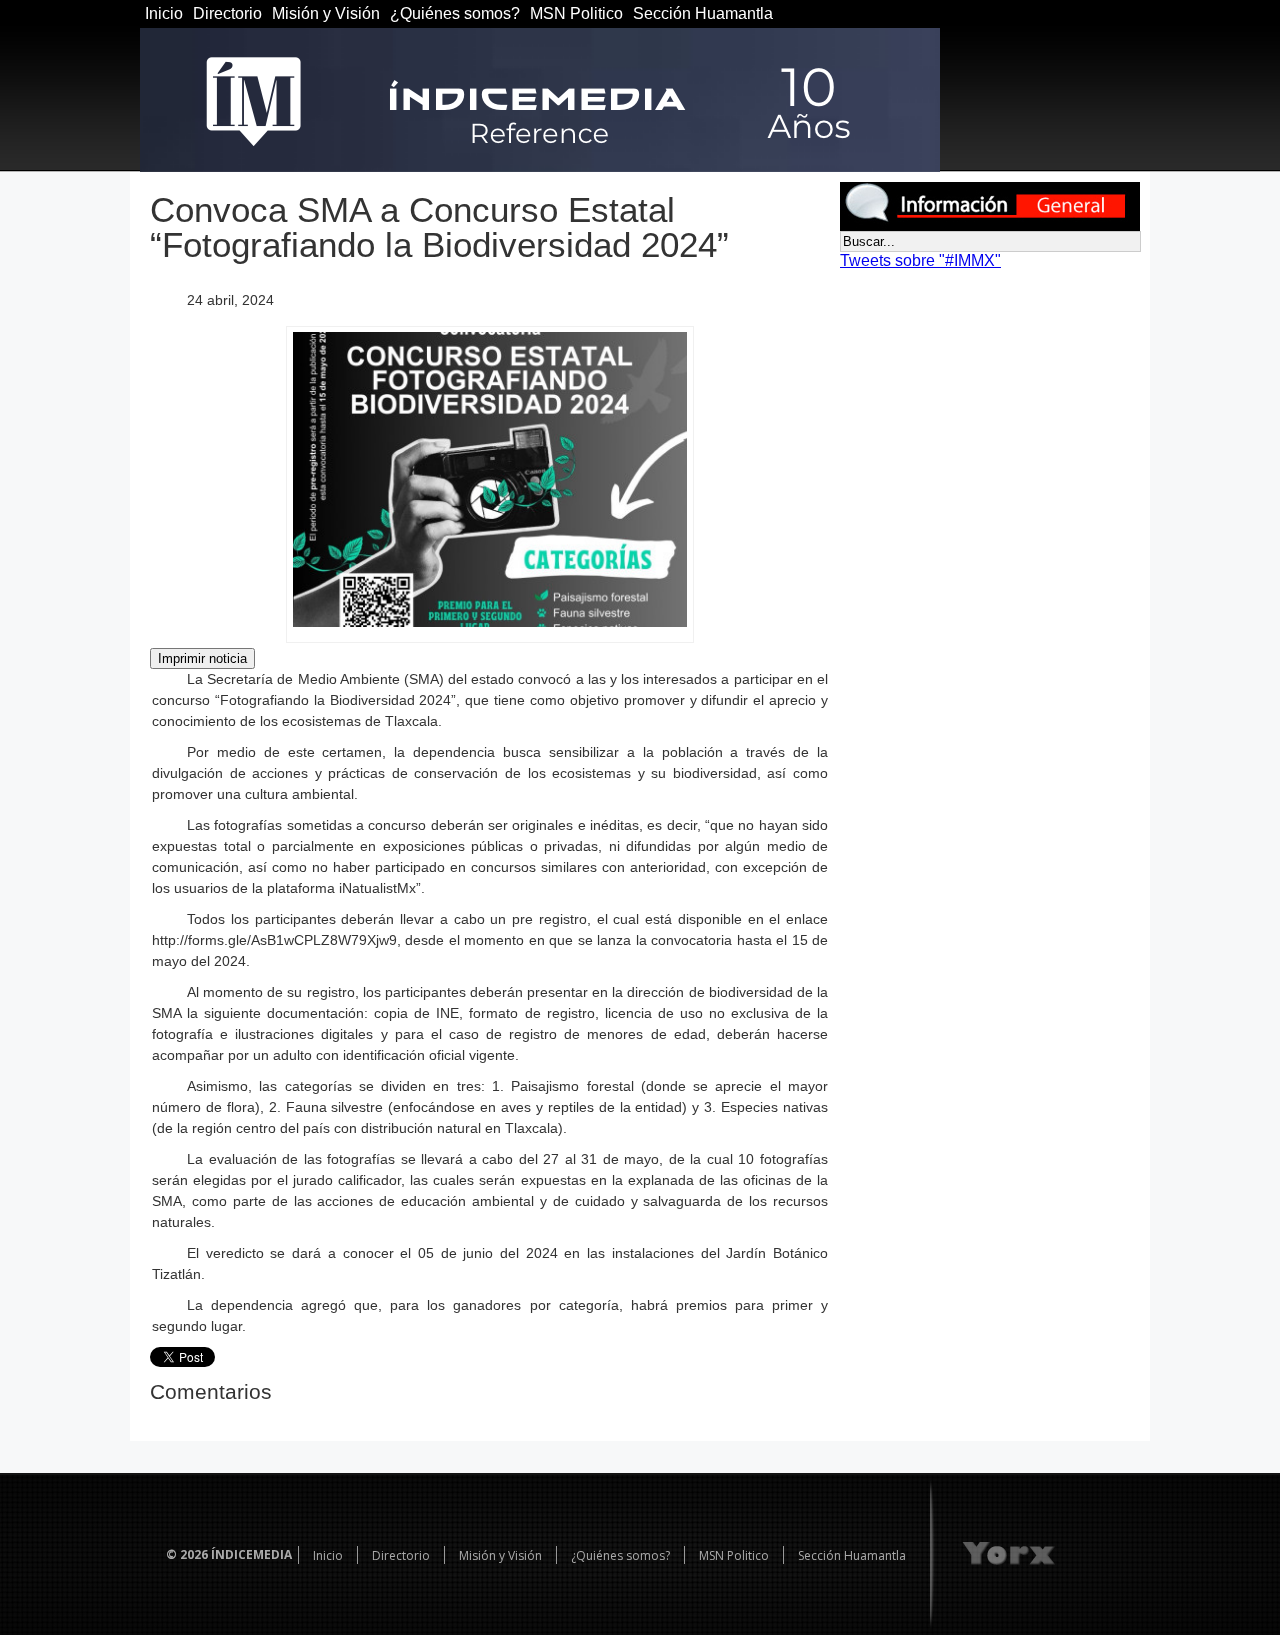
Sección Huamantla (703, 13)
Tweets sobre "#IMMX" (920, 260)
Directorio (227, 13)
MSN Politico (576, 13)
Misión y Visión (326, 13)
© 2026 (187, 1554)
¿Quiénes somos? (455, 13)
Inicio (164, 13)
